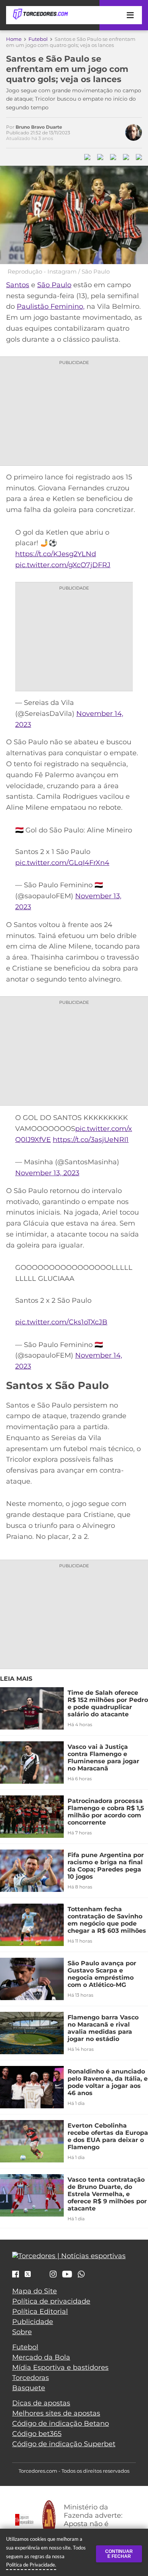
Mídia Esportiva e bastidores (60, 2368)
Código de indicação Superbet (64, 2444)
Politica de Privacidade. (31, 2565)
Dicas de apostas (41, 2403)
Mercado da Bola (41, 2357)
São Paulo (54, 285)
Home (14, 39)
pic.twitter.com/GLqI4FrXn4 (62, 863)
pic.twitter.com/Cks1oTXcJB (61, 1322)
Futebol (38, 39)
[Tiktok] (40, 2276)
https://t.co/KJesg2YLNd (56, 554)
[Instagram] (53, 2275)
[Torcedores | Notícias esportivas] (40, 14)
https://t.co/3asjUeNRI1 (91, 1140)
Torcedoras (31, 2378)
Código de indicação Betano (61, 2424)
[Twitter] (28, 2274)
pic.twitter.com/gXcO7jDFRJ (63, 565)
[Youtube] (67, 2275)
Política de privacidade (51, 2301)
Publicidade (33, 2322)
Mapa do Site (35, 2291)
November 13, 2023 (47, 1173)
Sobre (22, 2332)
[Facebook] (16, 2275)
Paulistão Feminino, (51, 306)
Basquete (29, 2388)
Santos (18, 285)
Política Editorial (40, 2312)
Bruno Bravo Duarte (39, 127)
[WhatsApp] (81, 2275)
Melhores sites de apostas (56, 2413)
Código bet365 (37, 2434)
